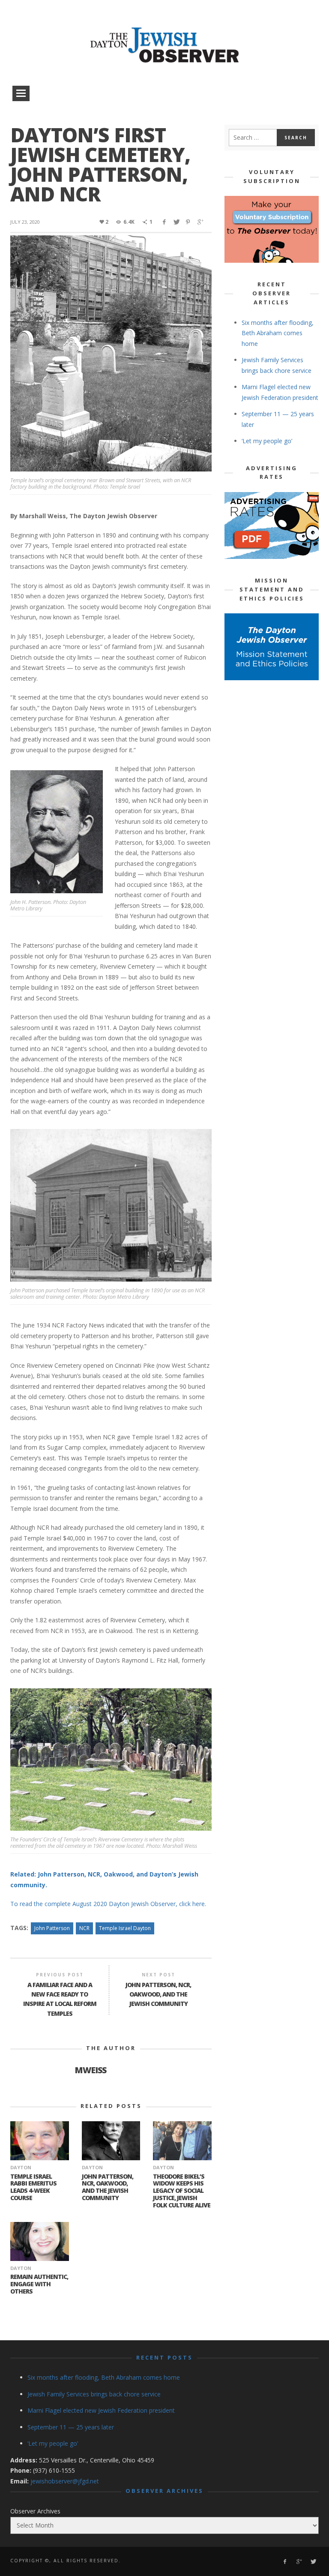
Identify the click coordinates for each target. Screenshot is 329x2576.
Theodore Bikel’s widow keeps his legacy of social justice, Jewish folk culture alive (182, 2191)
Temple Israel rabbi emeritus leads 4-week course (33, 2187)
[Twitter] (313, 2562)
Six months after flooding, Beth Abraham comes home (278, 333)
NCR (84, 1928)
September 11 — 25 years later (71, 2427)
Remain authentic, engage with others (39, 2284)
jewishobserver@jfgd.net (65, 2481)
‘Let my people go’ (267, 441)
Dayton (21, 2167)
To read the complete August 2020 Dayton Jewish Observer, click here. (108, 1904)
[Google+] (299, 2562)
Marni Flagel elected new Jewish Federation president (101, 2410)
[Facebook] (285, 2562)
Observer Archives (35, 2511)
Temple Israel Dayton (125, 1928)
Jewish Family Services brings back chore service (94, 2394)
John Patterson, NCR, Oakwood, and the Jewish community (108, 2187)
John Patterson (52, 1928)
